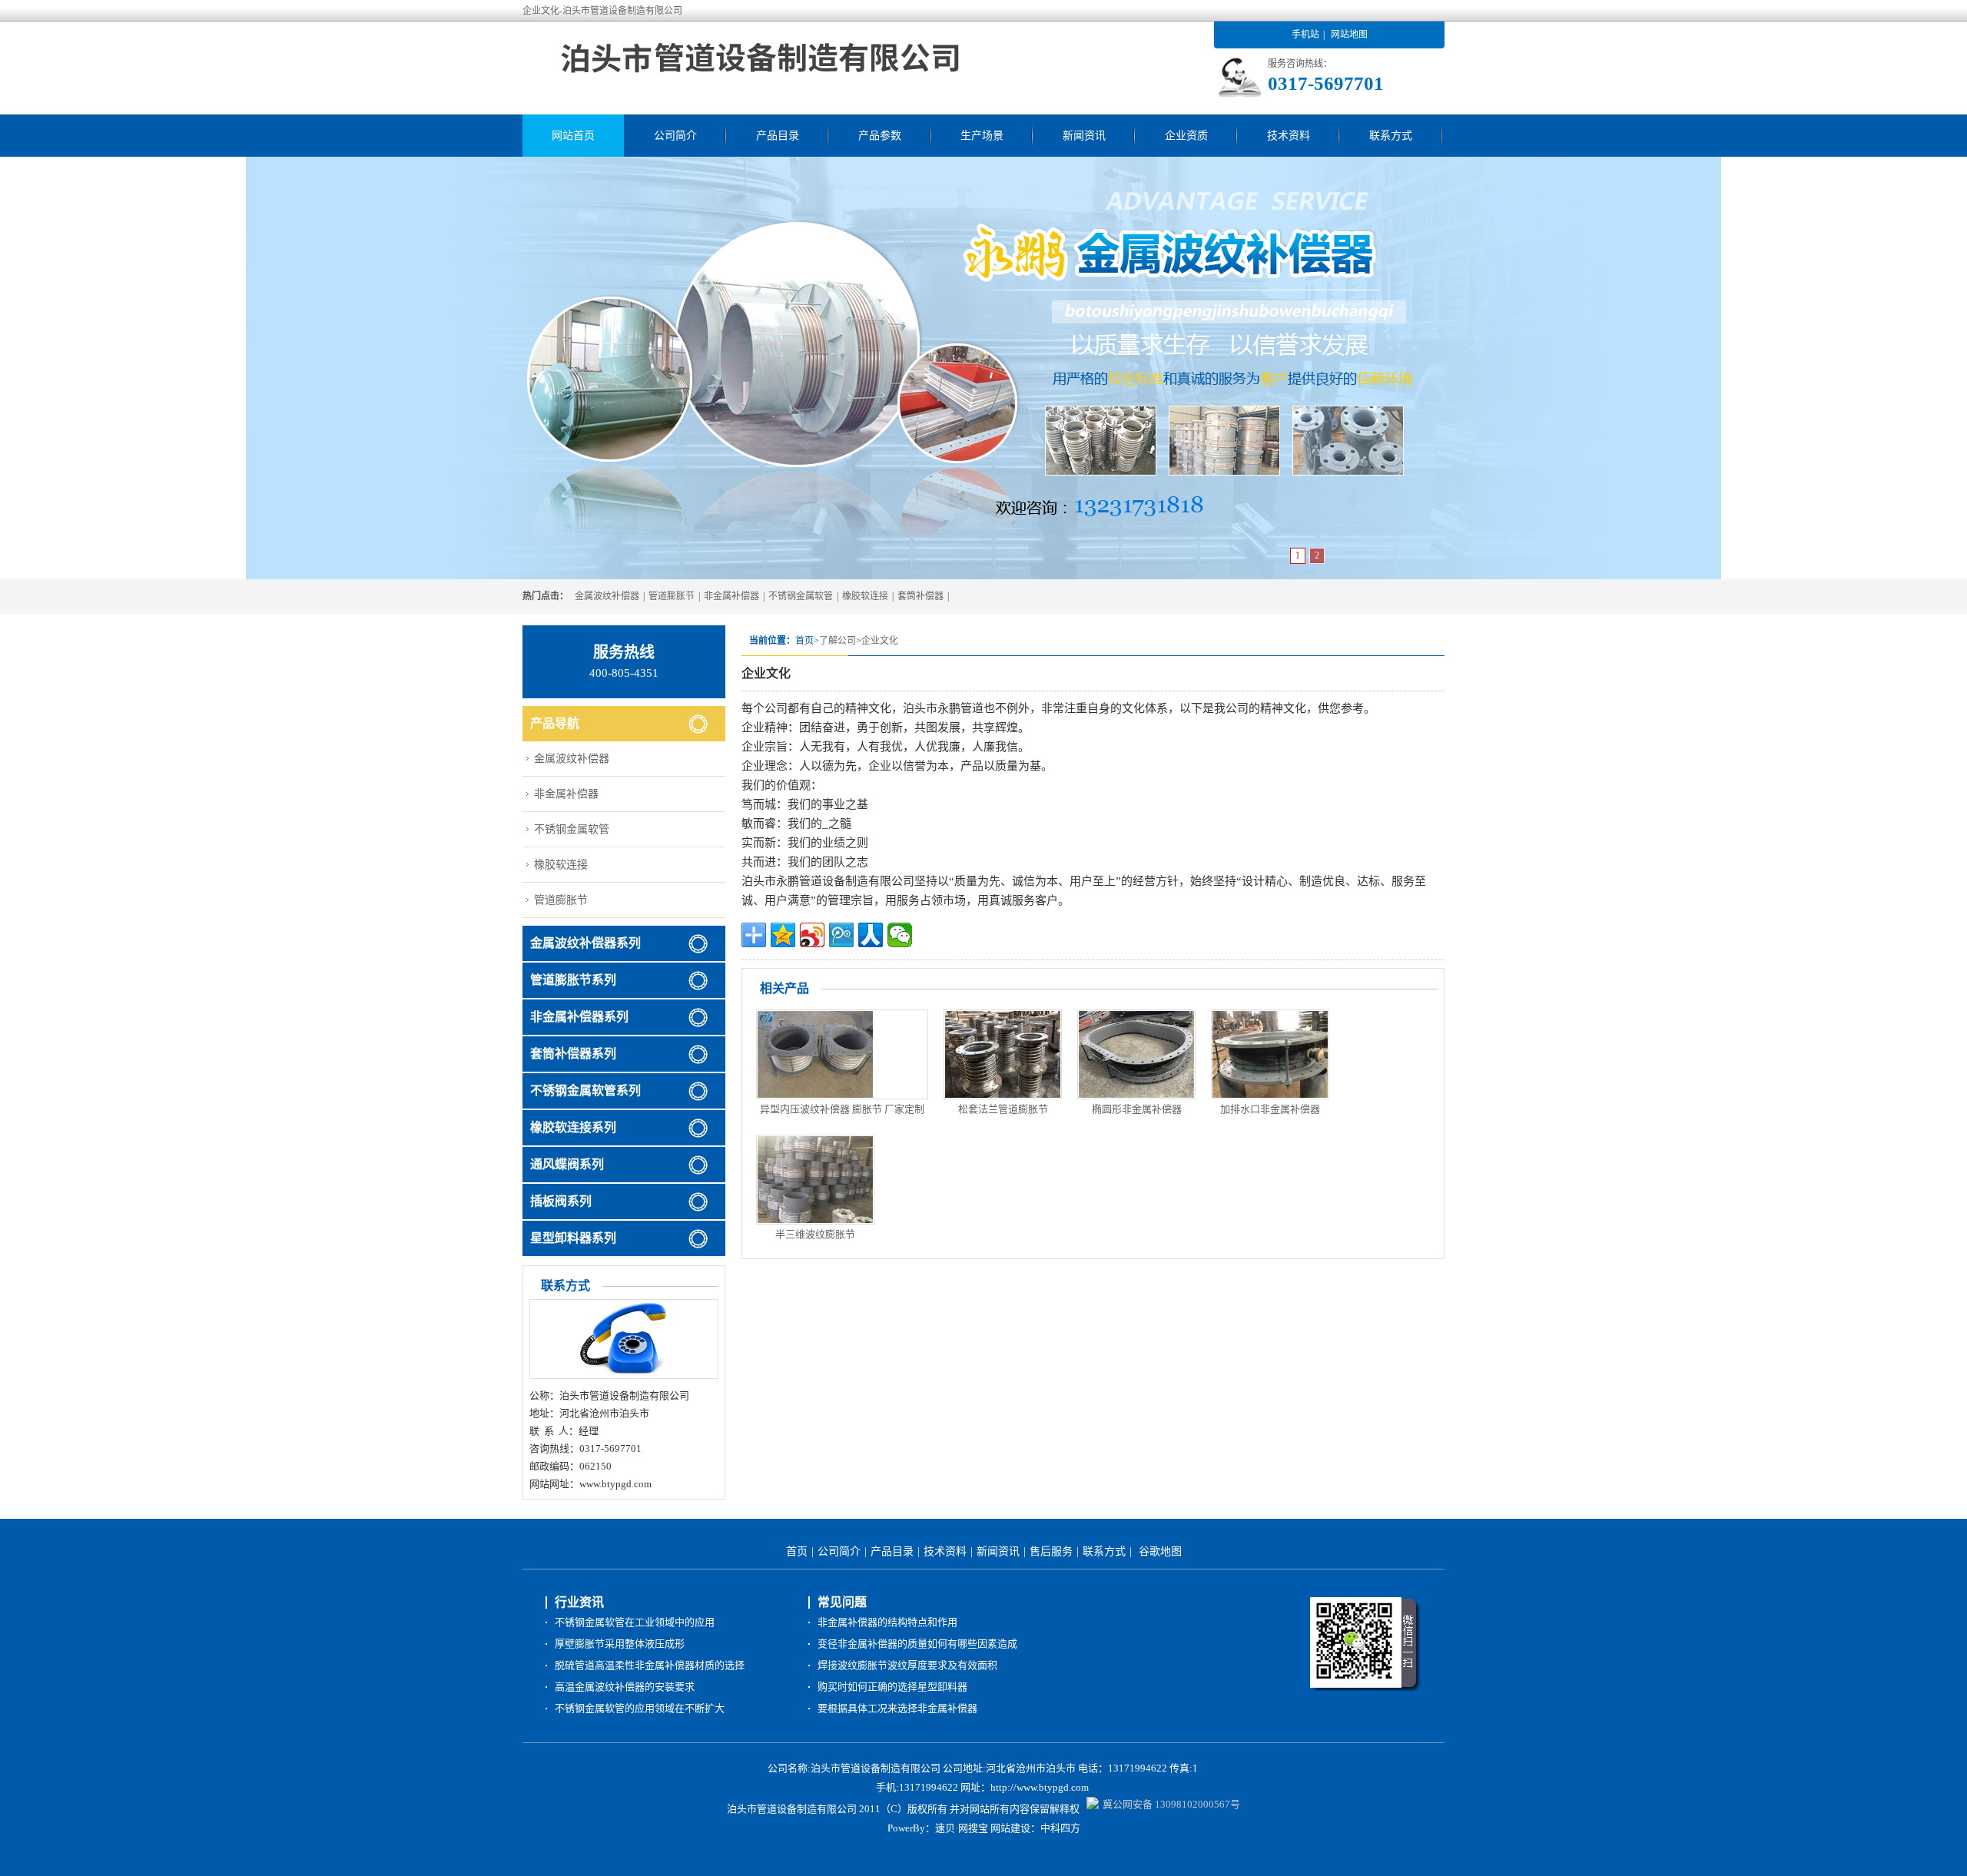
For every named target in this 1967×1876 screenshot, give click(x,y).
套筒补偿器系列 (573, 1054)
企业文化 (880, 641)
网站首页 (573, 136)
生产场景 (982, 136)
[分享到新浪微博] (812, 935)
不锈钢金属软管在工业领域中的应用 (635, 1622)
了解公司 (838, 641)
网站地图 (1349, 35)
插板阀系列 (561, 1201)
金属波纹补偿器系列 (585, 943)
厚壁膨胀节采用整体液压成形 (620, 1644)
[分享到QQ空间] (783, 935)
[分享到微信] (900, 935)
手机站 (1305, 35)
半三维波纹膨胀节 (815, 1234)
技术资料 (1289, 136)
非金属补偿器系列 (579, 1017)
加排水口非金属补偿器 (1270, 1109)
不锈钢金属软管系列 (585, 1090)
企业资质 (1186, 136)
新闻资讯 (1084, 136)
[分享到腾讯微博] (841, 935)
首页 (797, 1551)
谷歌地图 (1160, 1551)
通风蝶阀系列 (567, 1164)
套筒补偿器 (920, 596)
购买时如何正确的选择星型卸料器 (892, 1687)
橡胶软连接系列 (573, 1127)
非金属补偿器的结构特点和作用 (887, 1622)
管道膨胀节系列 (573, 980)
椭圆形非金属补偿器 (1137, 1109)
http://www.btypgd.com (1040, 1787)
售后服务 (1051, 1551)
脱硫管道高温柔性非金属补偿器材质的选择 (650, 1665)
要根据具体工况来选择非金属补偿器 (897, 1708)
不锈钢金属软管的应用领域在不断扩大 (640, 1708)
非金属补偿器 (731, 596)
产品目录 (778, 136)
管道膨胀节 (672, 596)
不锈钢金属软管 (801, 596)
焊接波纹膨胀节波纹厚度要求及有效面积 (907, 1665)
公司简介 (675, 136)
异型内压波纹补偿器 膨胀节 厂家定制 (842, 1109)
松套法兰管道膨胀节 (1003, 1109)
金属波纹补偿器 (607, 596)
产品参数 (880, 136)
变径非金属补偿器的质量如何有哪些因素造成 (917, 1644)
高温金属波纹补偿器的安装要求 (625, 1687)
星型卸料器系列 (573, 1238)
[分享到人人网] (871, 935)
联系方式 (1391, 136)
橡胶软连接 (865, 596)
